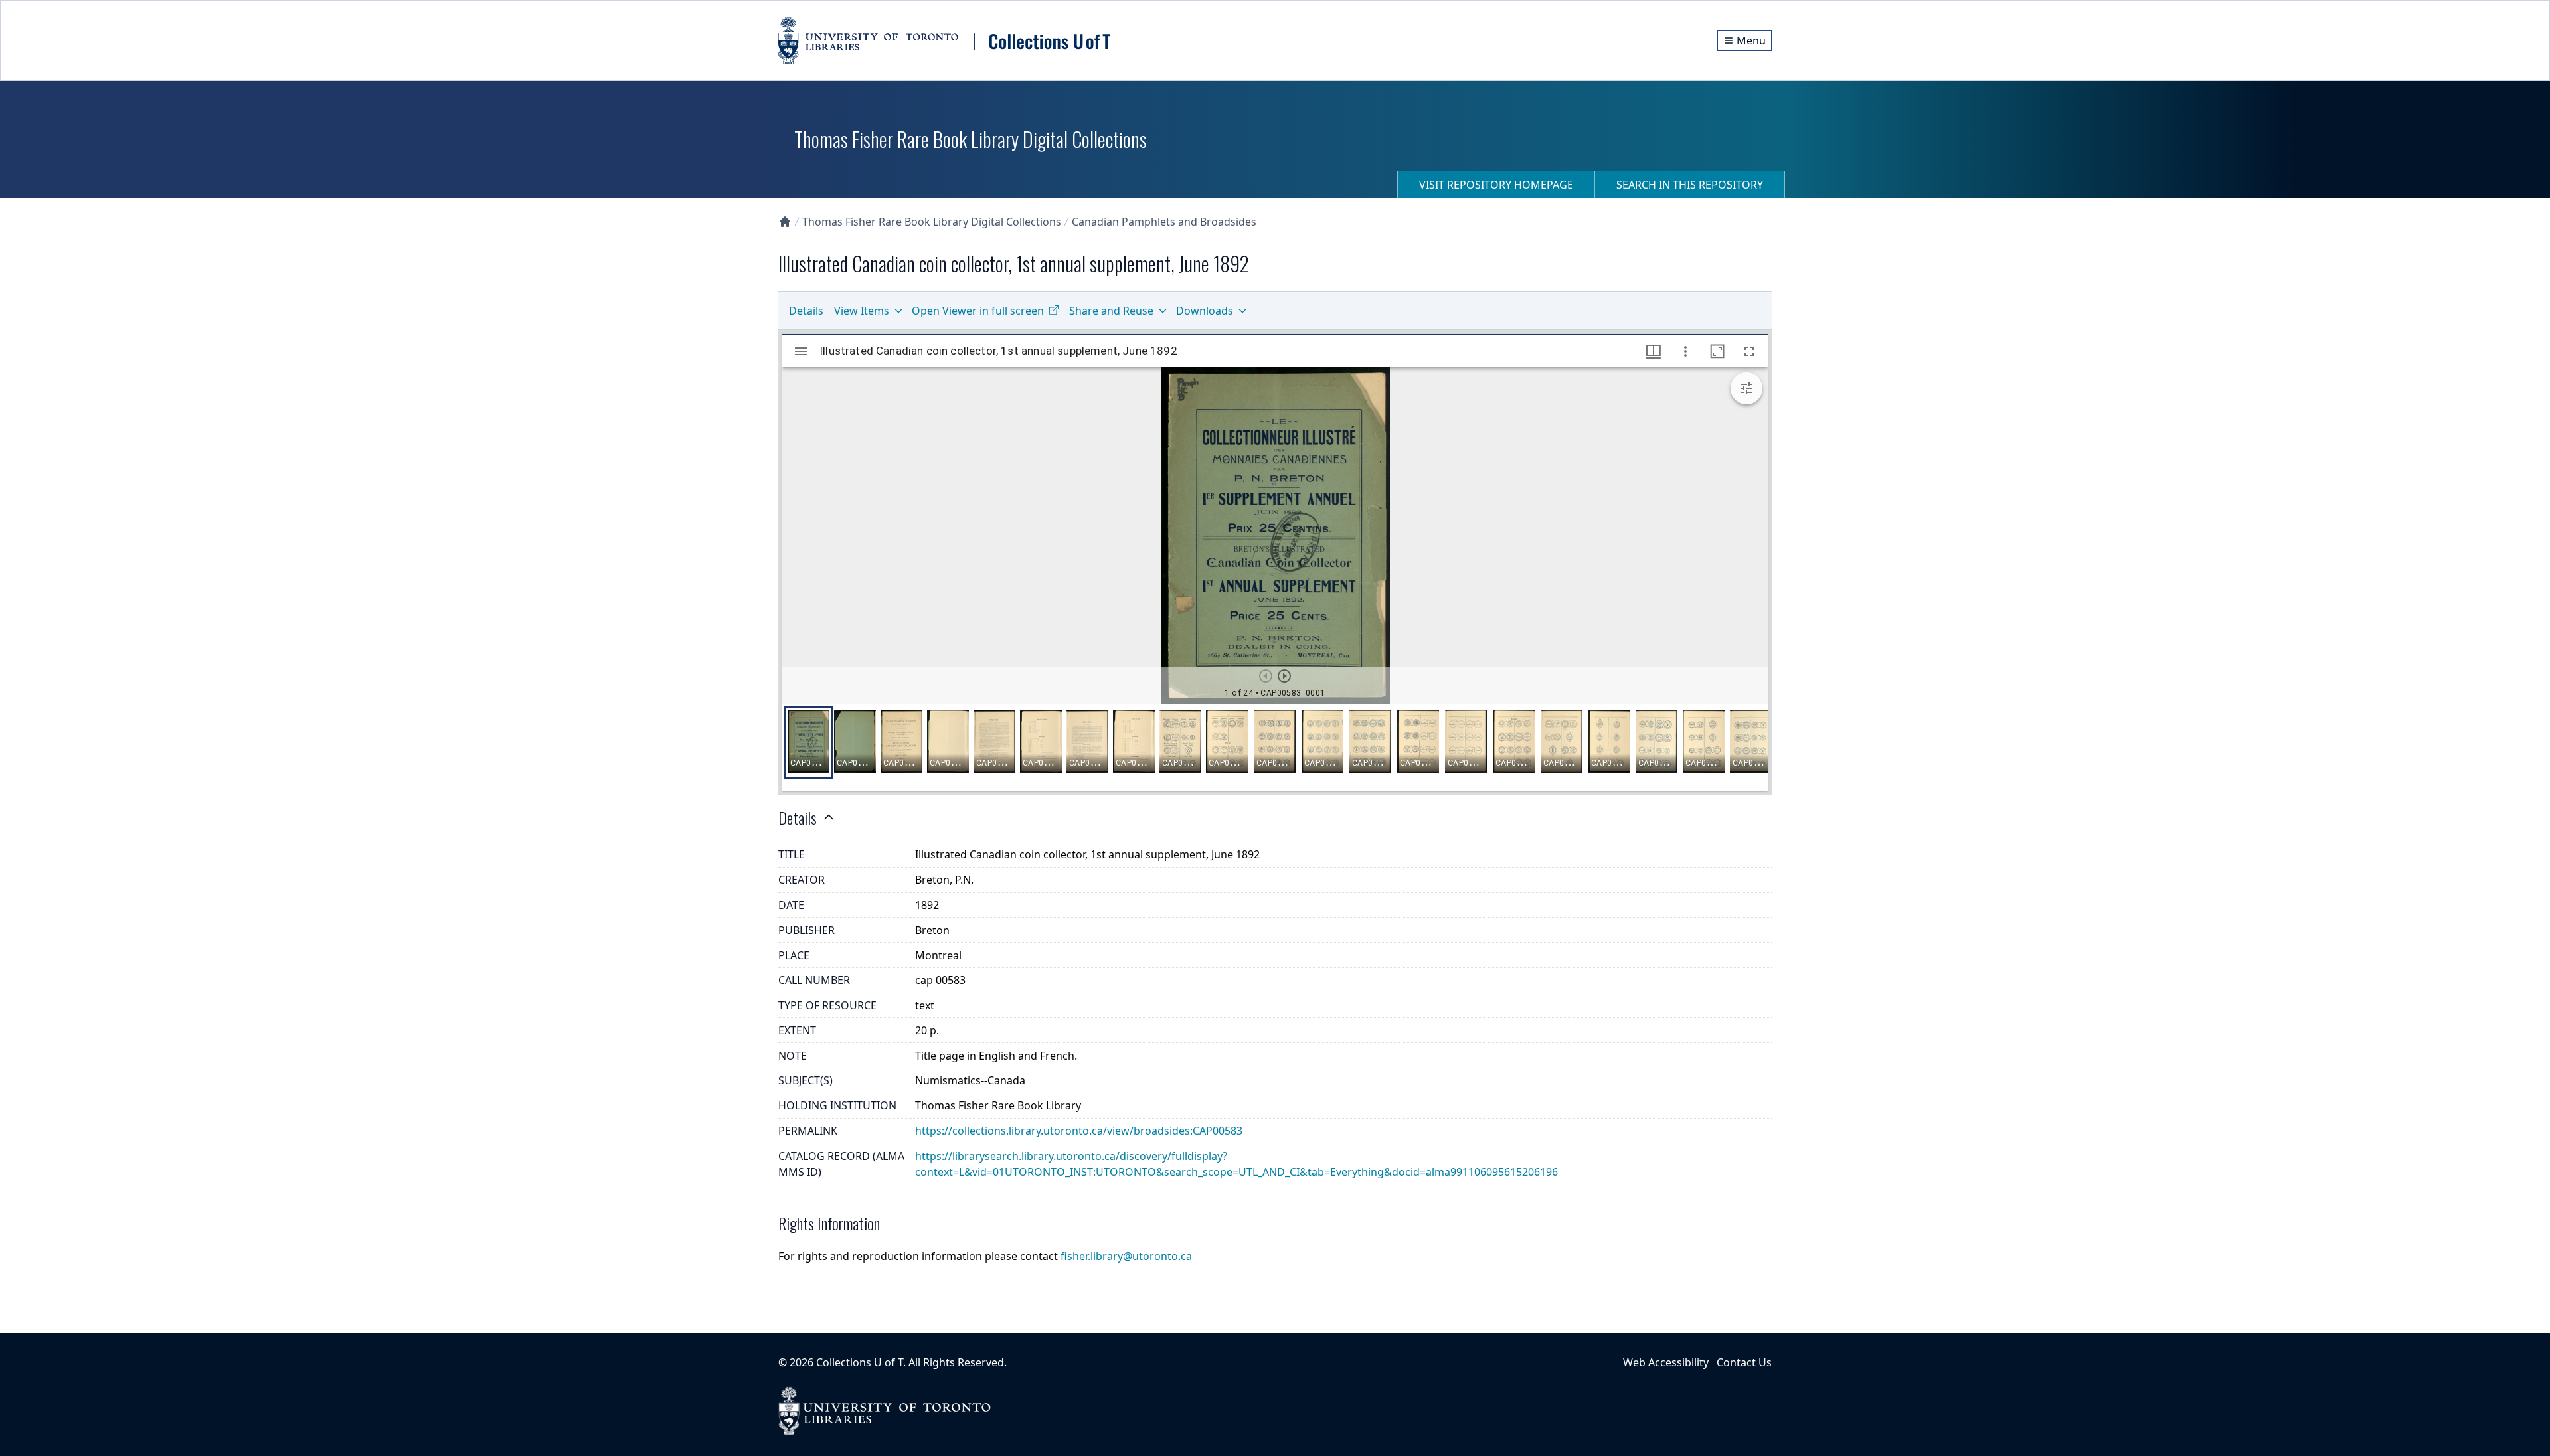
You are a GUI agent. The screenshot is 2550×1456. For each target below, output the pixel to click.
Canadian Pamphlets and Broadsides (1164, 222)
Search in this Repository (1690, 185)
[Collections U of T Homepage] (785, 222)
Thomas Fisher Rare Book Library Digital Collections (932, 222)
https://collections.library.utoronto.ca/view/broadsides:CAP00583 (1079, 1131)
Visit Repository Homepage (1496, 185)
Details (806, 311)
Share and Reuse (1111, 311)
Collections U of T (860, 1362)
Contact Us (1744, 1362)
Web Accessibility (1666, 1362)
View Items (862, 311)
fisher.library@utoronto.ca (1126, 1256)
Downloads (1205, 311)
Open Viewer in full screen (978, 311)
